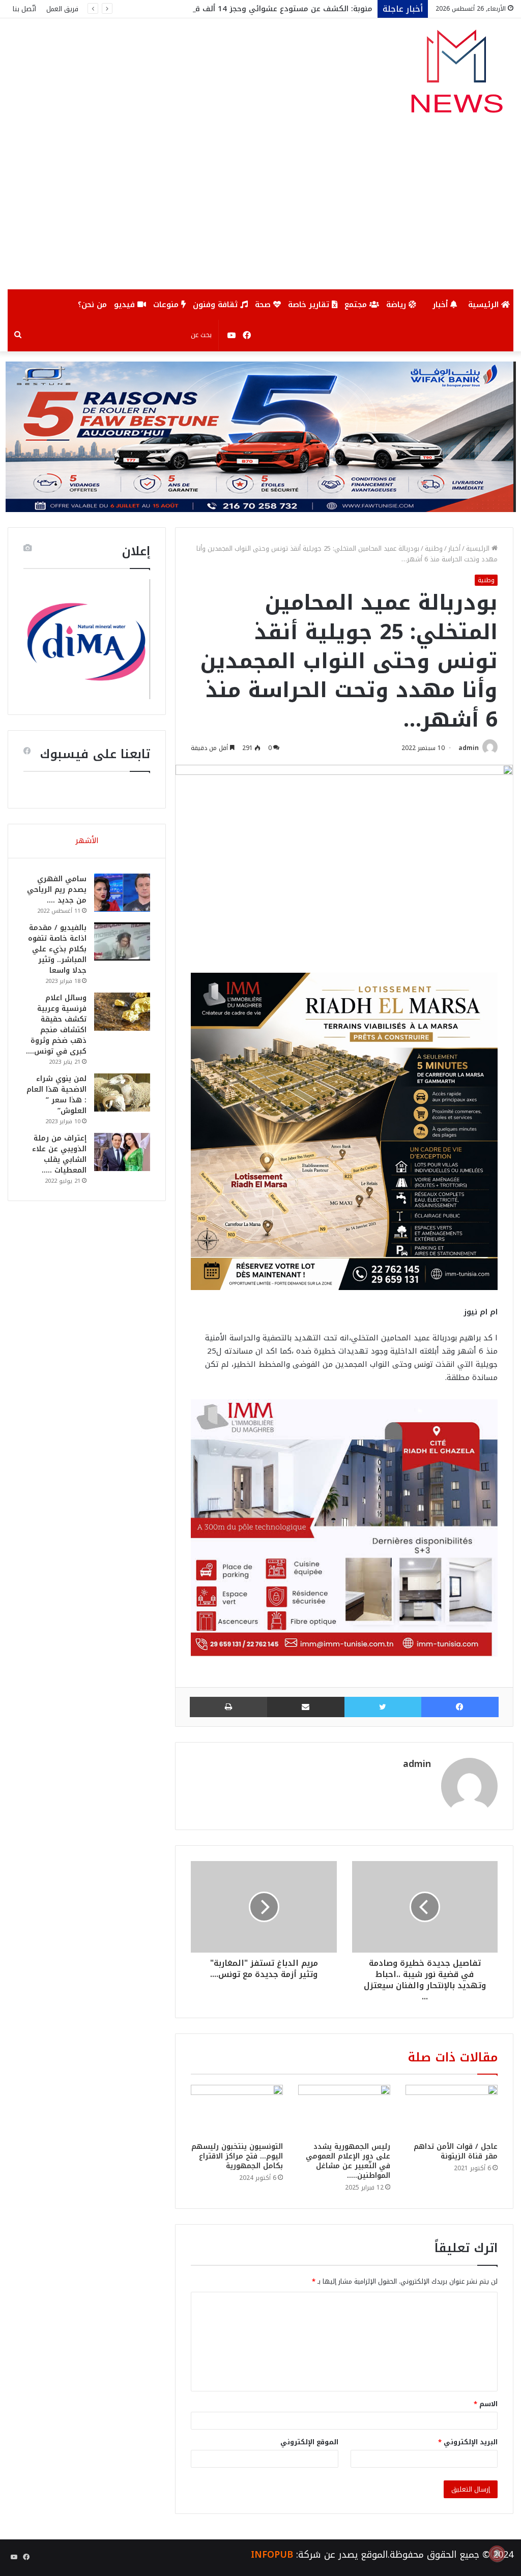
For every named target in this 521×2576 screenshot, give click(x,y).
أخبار (441, 305)
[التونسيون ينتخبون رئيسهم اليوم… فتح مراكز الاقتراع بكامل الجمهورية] (237, 2111)
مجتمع (357, 305)
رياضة (397, 305)
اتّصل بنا (24, 9)
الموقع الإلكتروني (309, 2442)
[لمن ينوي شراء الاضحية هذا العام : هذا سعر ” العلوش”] (122, 1092)
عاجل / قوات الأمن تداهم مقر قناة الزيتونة (456, 2151)
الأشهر (87, 841)
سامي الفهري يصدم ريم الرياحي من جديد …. (57, 890)
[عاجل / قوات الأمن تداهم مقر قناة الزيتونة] (452, 2111)
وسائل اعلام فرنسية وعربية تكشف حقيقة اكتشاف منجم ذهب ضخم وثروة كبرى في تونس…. (56, 1025)
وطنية (434, 548)
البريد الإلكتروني (468, 2442)
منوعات (167, 305)
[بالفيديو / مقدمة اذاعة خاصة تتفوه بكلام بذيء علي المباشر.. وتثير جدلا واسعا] (122, 941)
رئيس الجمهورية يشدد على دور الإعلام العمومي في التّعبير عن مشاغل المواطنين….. (348, 2161)
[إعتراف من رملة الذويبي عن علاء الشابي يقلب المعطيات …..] (122, 1152)
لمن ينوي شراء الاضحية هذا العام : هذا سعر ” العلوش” (56, 1095)
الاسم (486, 2404)
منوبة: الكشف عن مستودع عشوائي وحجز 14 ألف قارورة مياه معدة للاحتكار (242, 9)
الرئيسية (485, 305)
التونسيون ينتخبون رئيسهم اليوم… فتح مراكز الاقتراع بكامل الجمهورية (237, 2156)
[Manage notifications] (497, 2554)
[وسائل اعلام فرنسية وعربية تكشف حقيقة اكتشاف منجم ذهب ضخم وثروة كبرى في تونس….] (122, 1012)
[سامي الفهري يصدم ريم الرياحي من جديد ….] (122, 893)
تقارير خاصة (310, 305)
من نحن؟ (92, 305)
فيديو (126, 305)
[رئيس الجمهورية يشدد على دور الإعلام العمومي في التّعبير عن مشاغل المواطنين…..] (344, 2111)
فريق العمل (62, 9)
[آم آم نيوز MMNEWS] (456, 76)
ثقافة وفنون (216, 305)
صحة (264, 305)
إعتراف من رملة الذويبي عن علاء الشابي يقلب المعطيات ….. (59, 1154)
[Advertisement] (260, 213)
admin (469, 748)
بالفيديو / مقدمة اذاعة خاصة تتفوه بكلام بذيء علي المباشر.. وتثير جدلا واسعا (57, 949)
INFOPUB (272, 2555)
